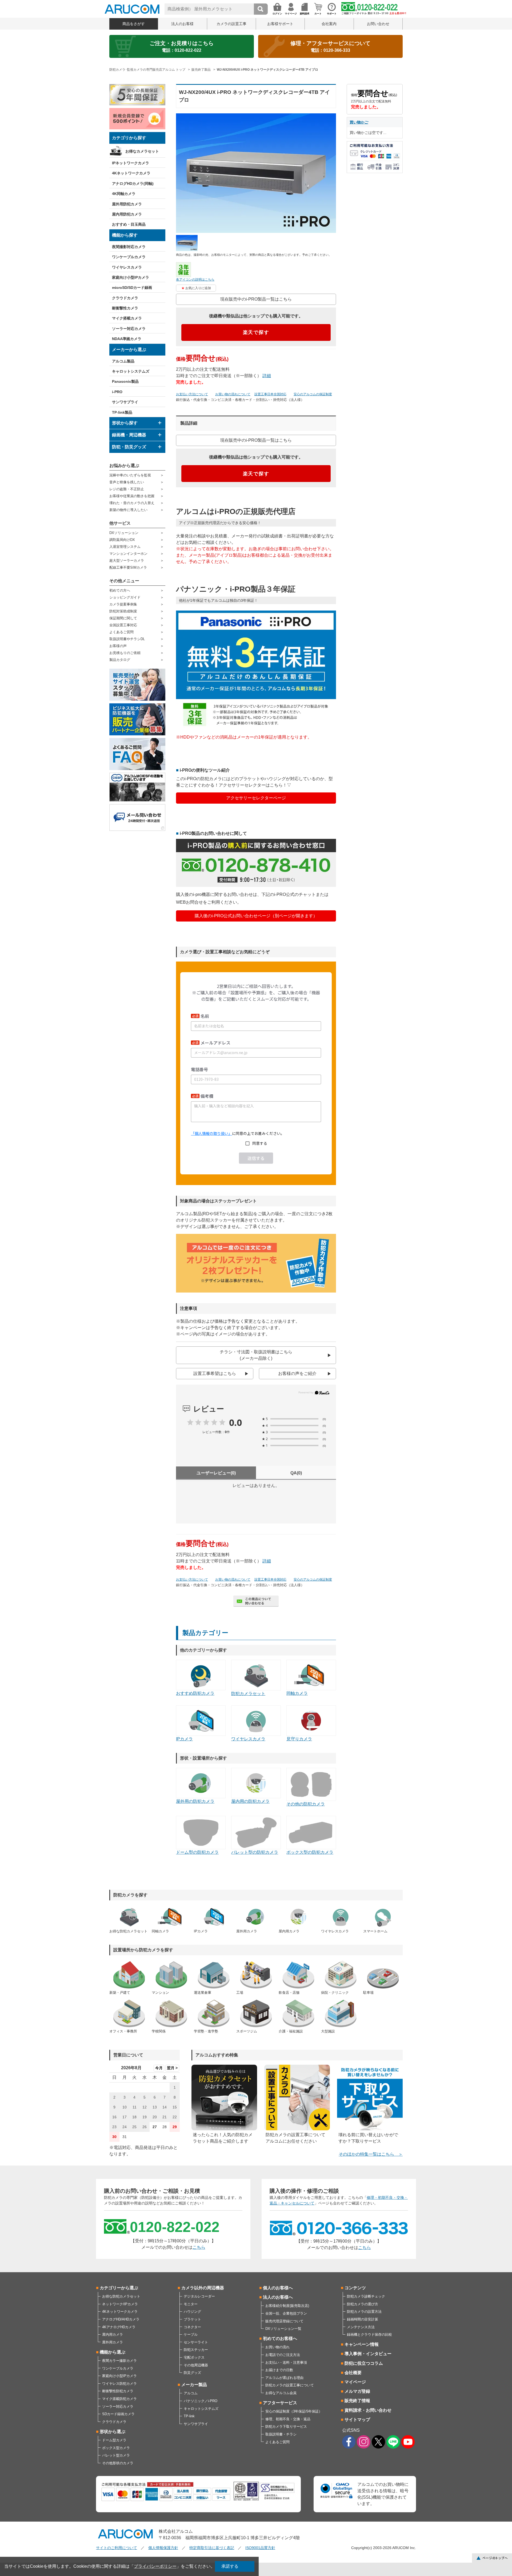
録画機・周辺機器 (129, 435)
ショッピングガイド (125, 597)
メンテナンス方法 (361, 2327)
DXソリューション (124, 533)
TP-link (189, 2416)
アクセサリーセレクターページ (256, 798)
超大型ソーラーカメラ (127, 561)
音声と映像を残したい (127, 482)
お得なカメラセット (142, 151)
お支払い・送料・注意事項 (286, 2362)
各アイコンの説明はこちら (195, 280)
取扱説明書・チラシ (281, 2434)
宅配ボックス (194, 2357)
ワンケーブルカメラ (129, 257)
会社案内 (329, 24)
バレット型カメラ (116, 2455)
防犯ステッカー (196, 2350)
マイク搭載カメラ (127, 318)
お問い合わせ (378, 24)
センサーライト (196, 2342)
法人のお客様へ (278, 2297)
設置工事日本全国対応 (270, 394)
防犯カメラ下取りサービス (286, 2427)
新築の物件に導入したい (128, 510)
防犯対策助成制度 (123, 611)
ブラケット (192, 2319)
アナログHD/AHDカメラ (121, 2319)
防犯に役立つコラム (364, 2363)
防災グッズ (192, 2373)
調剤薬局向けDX (122, 540)
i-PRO (117, 392)
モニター (191, 2304)
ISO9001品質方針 (260, 2548)
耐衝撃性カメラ (125, 308)
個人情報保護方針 (163, 2548)
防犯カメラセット (248, 1694)
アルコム (191, 2393)
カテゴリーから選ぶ (119, 2288)
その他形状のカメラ (118, 2463)
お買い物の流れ (277, 2347)
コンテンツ (355, 2288)
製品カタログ (120, 660)
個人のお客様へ (278, 2288)
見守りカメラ (299, 1739)
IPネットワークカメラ (131, 163)
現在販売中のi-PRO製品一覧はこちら (256, 299)
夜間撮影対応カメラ (129, 247)
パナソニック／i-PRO (201, 2401)
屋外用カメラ (113, 2342)
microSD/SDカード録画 (132, 288)
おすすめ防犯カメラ (195, 1693)
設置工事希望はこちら (215, 1373)
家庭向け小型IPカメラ (131, 277)
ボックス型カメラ (116, 2448)
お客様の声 (118, 646)
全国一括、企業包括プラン (286, 2313)
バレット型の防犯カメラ (255, 1852)
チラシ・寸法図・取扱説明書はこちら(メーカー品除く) (256, 1355)
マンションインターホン (128, 554)
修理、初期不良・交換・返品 (288, 2419)
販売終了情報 (357, 2401)
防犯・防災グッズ (129, 447)
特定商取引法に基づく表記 (212, 2548)
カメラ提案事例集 (123, 604)
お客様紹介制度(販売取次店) (287, 2306)
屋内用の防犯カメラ (250, 1801)
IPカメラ (184, 1739)
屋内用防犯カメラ (127, 214)
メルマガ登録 (357, 2391)
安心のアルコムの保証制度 (313, 394)
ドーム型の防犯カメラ (197, 1852)
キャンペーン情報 (362, 2344)
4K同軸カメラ (124, 194)
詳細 (267, 376)
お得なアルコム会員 (281, 2393)
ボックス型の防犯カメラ (310, 1852)
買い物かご (359, 122)
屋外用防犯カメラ (127, 204)
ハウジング (192, 2312)
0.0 (235, 1422)
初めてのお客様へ (280, 2338)
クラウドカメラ (125, 298)
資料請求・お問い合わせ (368, 2410)
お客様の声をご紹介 (297, 1373)
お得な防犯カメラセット (121, 2296)
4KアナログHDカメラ (119, 2327)
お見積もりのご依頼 (125, 653)
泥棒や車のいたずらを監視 (130, 475)
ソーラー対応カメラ (129, 329)
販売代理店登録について (284, 2321)
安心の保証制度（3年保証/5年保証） (294, 2411)
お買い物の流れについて (233, 394)
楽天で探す (256, 332)
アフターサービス (280, 2403)
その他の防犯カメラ (306, 1804)
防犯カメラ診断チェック (366, 2296)
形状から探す (125, 423)
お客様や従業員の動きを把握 (132, 496)
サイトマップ (357, 2420)
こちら (199, 2247)
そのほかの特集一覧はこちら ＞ (371, 2154)
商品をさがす (134, 24)
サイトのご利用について (117, 2548)
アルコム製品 (123, 361)
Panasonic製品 (125, 381)
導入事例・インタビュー (368, 2354)
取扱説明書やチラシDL (127, 639)
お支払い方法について (192, 394)
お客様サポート (280, 24)
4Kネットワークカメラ (131, 173)
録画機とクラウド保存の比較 (369, 2334)
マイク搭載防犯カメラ (119, 2399)
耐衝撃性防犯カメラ (118, 2391)
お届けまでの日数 (279, 2370)
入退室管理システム (125, 547)
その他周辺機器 (196, 2365)
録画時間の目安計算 (363, 2319)
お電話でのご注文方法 (283, 2355)
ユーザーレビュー (216, 1473)
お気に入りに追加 (198, 288)
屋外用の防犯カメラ (195, 1801)
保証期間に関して (123, 618)
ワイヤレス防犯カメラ (119, 2384)
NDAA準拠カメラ (127, 339)
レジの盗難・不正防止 (127, 489)
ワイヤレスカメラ (127, 267)
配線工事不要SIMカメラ (128, 567)
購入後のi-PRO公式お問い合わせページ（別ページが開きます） (256, 916)
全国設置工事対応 (123, 625)
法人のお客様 (182, 24)
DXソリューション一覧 (283, 2329)
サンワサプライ (125, 402)
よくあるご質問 (121, 632)
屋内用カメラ (113, 2334)
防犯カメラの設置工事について (290, 2385)
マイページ (355, 2382)
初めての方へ (120, 590)
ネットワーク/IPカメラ (120, 2304)
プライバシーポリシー (155, 2566)
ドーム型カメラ (114, 2440)
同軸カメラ (297, 1693)
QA (296, 1473)
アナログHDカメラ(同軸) (133, 184)
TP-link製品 (122, 412)
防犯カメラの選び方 (363, 2304)
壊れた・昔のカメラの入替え (132, 503)
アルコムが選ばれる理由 (284, 2378)
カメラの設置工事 (231, 24)
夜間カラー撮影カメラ (119, 2361)
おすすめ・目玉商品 (129, 224)
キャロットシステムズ (131, 371)
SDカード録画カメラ (118, 2414)
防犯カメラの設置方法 (364, 2312)
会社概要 (353, 2373)
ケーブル (191, 2334)
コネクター (192, 2327)
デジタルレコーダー (199, 2296)
